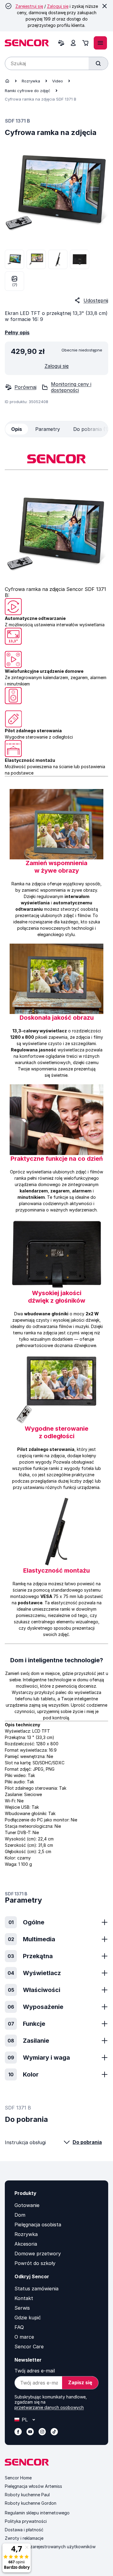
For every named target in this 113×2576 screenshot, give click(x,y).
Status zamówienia (36, 2289)
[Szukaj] (98, 63)
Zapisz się (80, 2382)
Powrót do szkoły (35, 2263)
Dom (20, 2215)
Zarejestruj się (29, 6)
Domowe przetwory (38, 2254)
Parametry (48, 429)
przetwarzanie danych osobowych (49, 2407)
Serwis (22, 2308)
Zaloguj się (58, 6)
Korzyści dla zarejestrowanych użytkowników (50, 2547)
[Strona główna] (7, 81)
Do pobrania (87, 2142)
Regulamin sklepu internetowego (37, 2513)
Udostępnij (96, 300)
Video (58, 81)
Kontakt (24, 2298)
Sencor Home (18, 2478)
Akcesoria (26, 2244)
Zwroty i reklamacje (24, 2538)
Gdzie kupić (28, 2318)
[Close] (105, 6)
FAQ (19, 2327)
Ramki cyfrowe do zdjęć (28, 91)
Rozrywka (31, 81)
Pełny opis (17, 332)
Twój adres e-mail (35, 2371)
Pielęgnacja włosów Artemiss (33, 2486)
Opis (17, 429)
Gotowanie (27, 2205)
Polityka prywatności (26, 2521)
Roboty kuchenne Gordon (31, 2503)
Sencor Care (29, 2347)
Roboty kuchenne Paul (27, 2495)
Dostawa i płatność (24, 2530)
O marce (24, 2337)
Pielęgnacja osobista (38, 2225)
